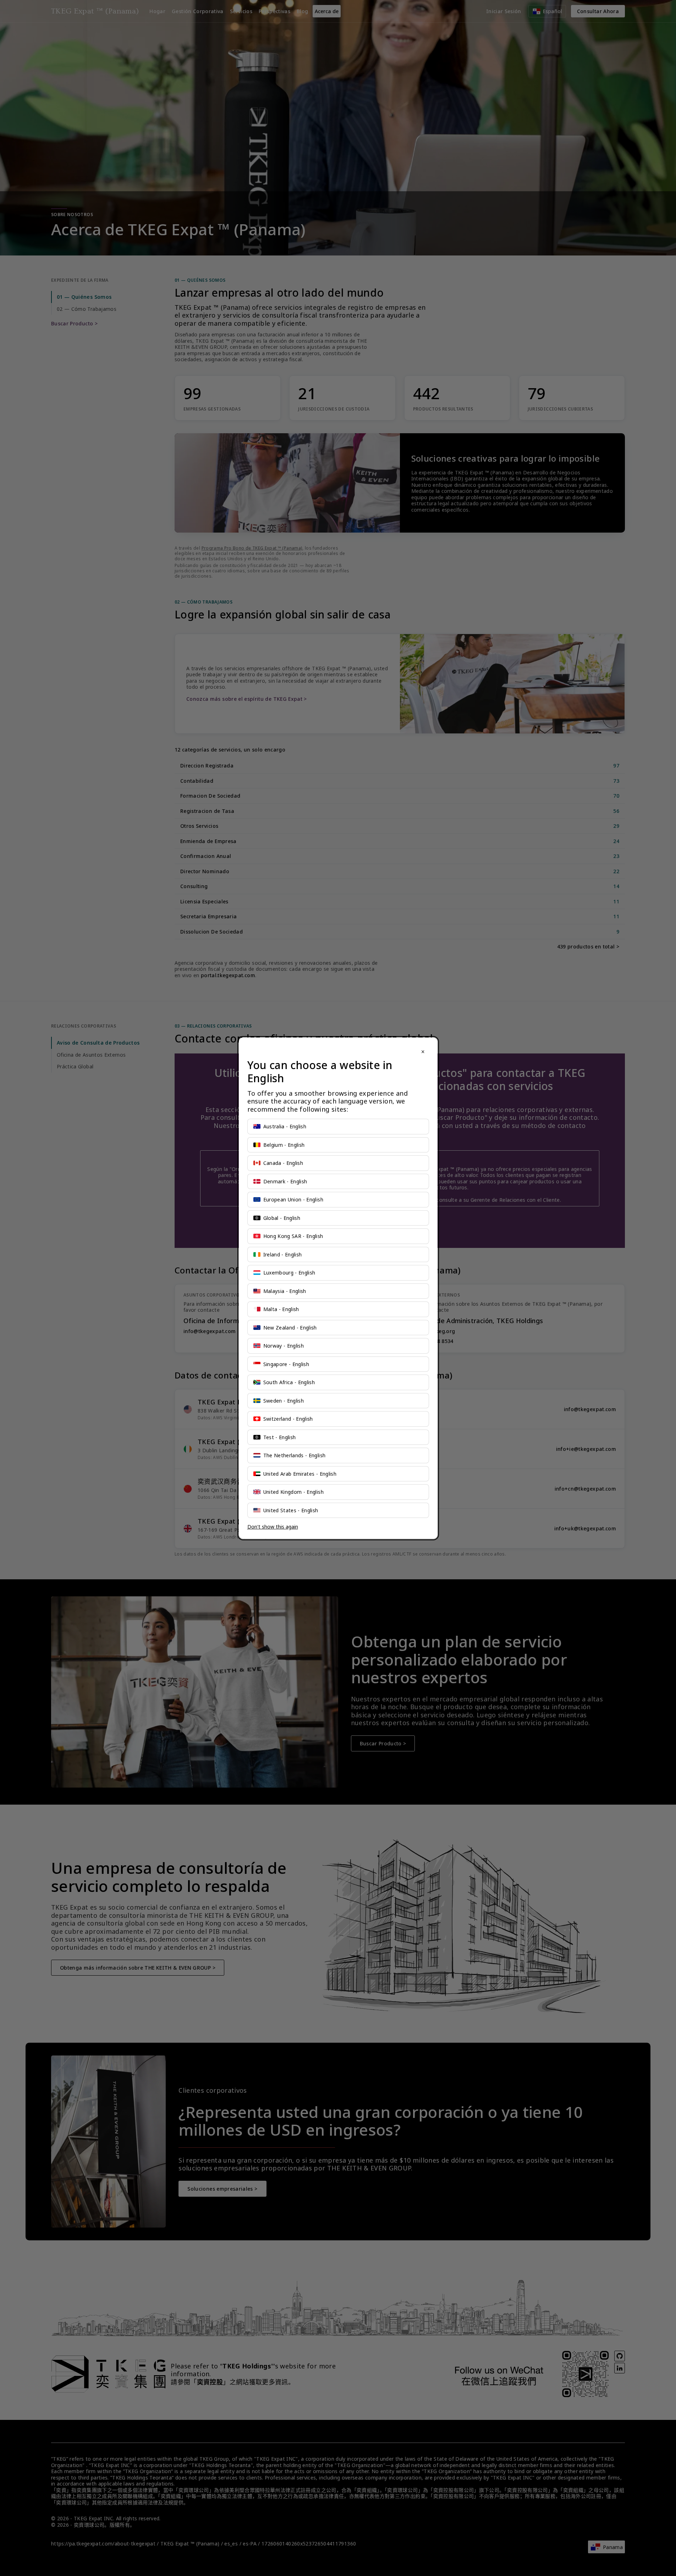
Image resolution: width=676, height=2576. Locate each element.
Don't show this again (273, 1527)
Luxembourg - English (289, 1273)
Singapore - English (286, 1364)
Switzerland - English (288, 1419)
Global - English (282, 1218)
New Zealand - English (290, 1328)
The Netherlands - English (295, 1455)
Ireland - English (283, 1254)
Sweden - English (284, 1401)
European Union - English (293, 1199)
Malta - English (281, 1309)
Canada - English (283, 1163)
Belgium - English (284, 1145)
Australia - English (285, 1126)
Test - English (280, 1437)
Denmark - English (285, 1181)
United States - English (291, 1510)
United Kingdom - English (293, 1492)
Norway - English (284, 1346)
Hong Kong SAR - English (293, 1236)
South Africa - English (289, 1382)
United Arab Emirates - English (300, 1474)
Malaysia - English (285, 1291)
